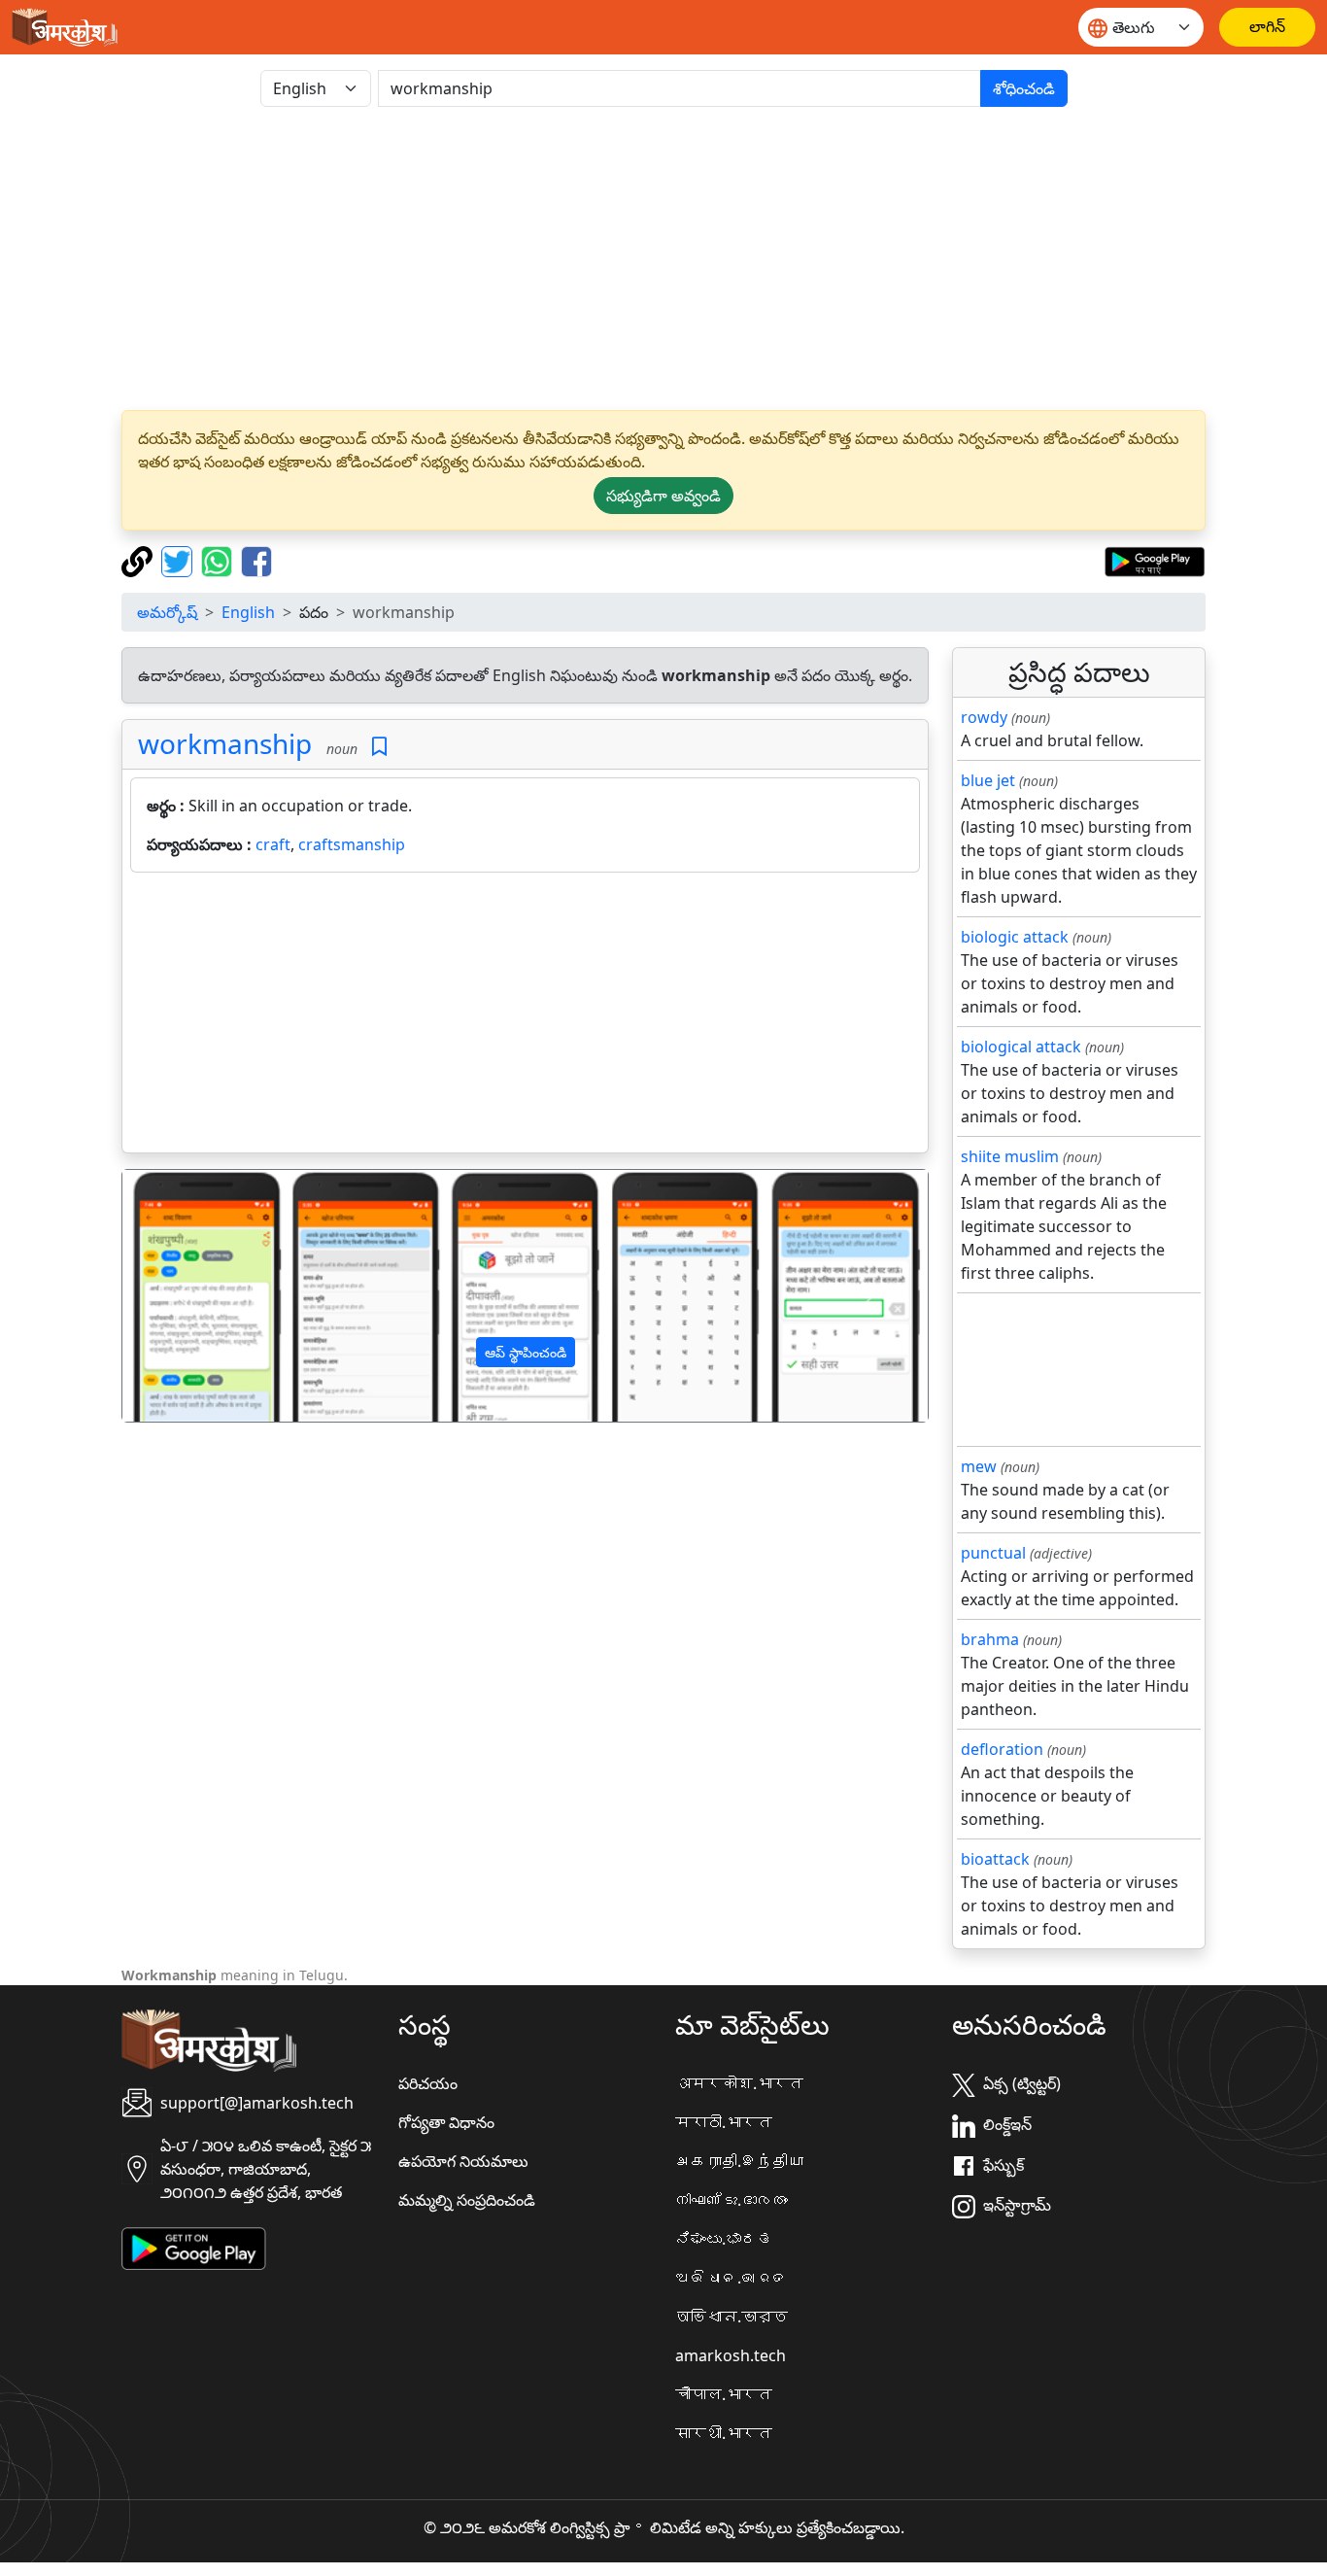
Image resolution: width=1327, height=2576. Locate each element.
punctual (993, 1553)
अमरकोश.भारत (739, 2083)
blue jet (988, 780)
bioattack (995, 1859)
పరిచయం (428, 2083)
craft (273, 844)
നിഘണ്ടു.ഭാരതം (732, 2200)
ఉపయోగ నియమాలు (463, 2161)
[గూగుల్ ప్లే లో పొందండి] (1155, 560)
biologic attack (1015, 937)
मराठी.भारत (724, 2122)
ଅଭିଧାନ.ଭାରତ (732, 2278)
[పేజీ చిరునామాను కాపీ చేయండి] (139, 560)
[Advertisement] (663, 258)
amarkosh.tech (731, 2355)
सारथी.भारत (724, 2433)
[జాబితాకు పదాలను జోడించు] (379, 747)
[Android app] (194, 2248)
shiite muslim (1010, 1156)
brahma (990, 1639)
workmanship (225, 743)
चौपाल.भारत (724, 2394)
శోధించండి (1024, 88)
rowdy (984, 717)
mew (979, 1466)
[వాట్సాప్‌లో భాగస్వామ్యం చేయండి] (219, 560)
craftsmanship (352, 844)
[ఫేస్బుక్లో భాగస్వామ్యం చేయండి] (256, 560)
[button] (183, 1296)
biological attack (1021, 1047)
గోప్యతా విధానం (446, 2122)
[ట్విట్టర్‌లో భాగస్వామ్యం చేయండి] (179, 560)
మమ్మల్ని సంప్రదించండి (467, 2200)
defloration (1002, 1749)
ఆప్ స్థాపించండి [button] (526, 1352)
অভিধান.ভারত (732, 2317)
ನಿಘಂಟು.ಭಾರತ (724, 2239)
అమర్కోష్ (167, 612)
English (248, 612)
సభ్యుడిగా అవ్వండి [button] (663, 496)
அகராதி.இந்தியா (739, 2161)
